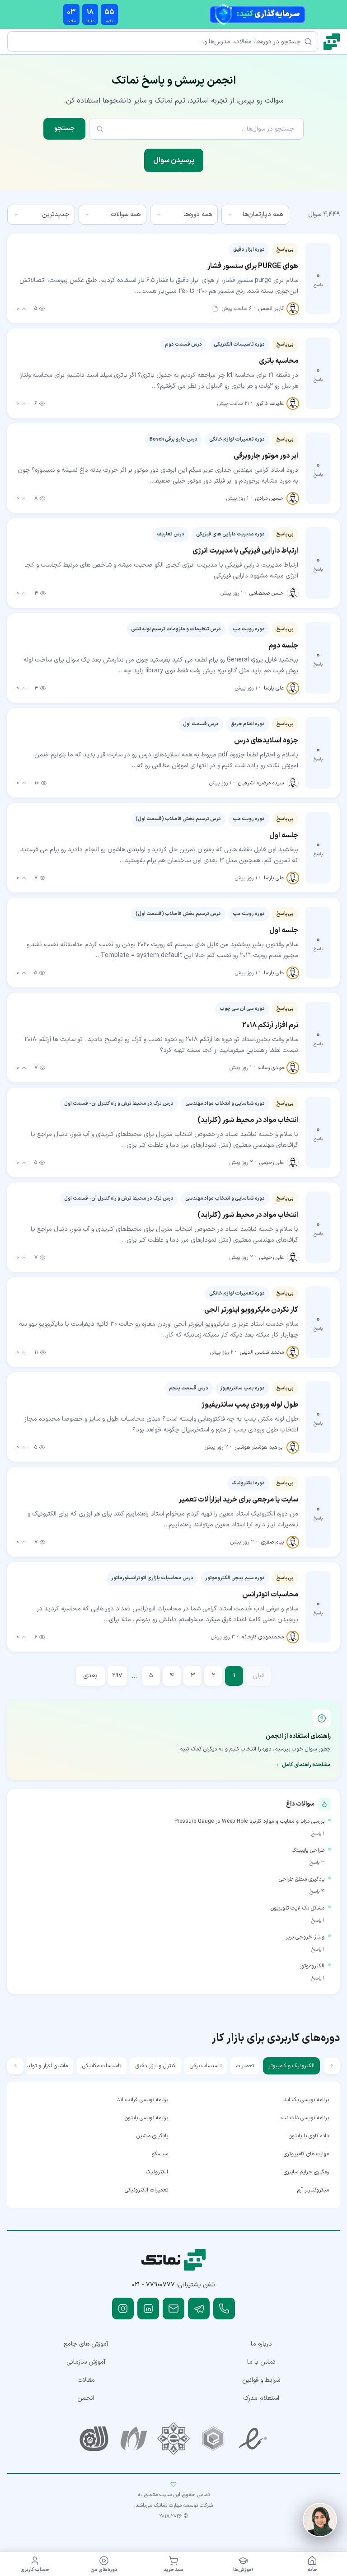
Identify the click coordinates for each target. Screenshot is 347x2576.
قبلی (258, 1676)
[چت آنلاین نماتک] (320, 2520)
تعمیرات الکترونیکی (146, 2190)
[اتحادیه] (213, 2439)
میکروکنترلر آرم (313, 2190)
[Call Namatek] (224, 2309)
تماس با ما (261, 2362)
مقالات (86, 2380)
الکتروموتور (312, 1966)
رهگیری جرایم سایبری (306, 2172)
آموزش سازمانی (86, 2362)
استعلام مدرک (261, 2398)
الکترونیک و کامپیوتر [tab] (291, 2066)
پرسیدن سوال (174, 160)
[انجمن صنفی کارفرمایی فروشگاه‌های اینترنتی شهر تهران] (173, 2439)
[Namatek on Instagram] (123, 2309)
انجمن (86, 2398)
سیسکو (160, 2154)
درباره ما (261, 2344)
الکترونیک (157, 2172)
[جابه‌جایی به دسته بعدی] (15, 2066)
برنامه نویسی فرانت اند (143, 2100)
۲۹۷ (117, 1676)
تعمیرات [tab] (245, 2066)
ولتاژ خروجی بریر (305, 1937)
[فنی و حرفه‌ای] (94, 2439)
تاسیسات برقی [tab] (206, 2066)
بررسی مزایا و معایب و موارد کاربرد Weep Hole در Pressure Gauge (249, 1821)
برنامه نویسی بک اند (306, 2100)
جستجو (64, 129)
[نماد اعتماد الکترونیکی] (253, 2439)
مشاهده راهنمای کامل (306, 1765)
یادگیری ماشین (152, 2136)
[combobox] (255, 215)
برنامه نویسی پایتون (146, 2118)
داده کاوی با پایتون (309, 2136)
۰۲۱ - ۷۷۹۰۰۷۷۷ (153, 2285)
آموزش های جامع (86, 2344)
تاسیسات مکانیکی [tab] (102, 2066)
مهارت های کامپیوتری (306, 2154)
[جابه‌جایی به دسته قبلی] (332, 2066)
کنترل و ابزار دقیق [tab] (155, 2066)
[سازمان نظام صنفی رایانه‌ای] (134, 2439)
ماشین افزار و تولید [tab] (46, 2066)
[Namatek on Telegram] (199, 2309)
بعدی (90, 1676)
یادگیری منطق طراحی (302, 1879)
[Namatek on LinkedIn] (148, 2309)
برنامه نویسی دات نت (305, 2118)
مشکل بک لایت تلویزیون (298, 1908)
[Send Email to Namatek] (173, 2309)
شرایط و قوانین (261, 2380)
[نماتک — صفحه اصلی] (332, 42)
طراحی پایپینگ (308, 1850)
